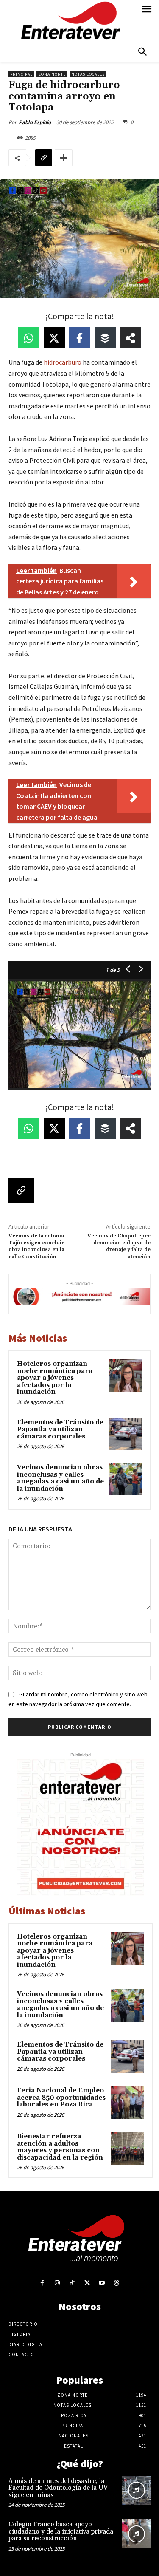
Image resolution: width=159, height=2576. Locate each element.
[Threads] (117, 2283)
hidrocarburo (63, 362)
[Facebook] (42, 2283)
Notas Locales (88, 74)
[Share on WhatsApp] (29, 338)
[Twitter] (87, 2283)
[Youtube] (102, 2283)
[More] (64, 158)
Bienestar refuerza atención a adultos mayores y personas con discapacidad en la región (60, 2147)
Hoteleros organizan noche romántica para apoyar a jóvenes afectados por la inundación (55, 1378)
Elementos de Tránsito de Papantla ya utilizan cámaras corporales (60, 1430)
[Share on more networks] (131, 338)
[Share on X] (54, 338)
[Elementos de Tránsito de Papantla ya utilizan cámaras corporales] (126, 1434)
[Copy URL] (44, 158)
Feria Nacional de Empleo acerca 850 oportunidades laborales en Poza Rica (61, 2098)
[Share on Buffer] (105, 338)
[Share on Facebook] (80, 338)
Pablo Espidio (35, 122)
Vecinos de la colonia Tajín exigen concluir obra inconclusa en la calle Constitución (36, 1246)
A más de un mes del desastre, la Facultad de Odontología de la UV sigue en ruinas (58, 2488)
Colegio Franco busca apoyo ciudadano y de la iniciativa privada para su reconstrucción (61, 2531)
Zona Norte (52, 74)
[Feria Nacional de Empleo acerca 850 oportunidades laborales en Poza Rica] (128, 2102)
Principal (21, 74)
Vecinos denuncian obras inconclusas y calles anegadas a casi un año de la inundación (60, 1478)
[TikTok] (72, 2283)
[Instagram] (57, 2283)
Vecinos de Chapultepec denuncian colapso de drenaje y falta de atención (119, 1246)
